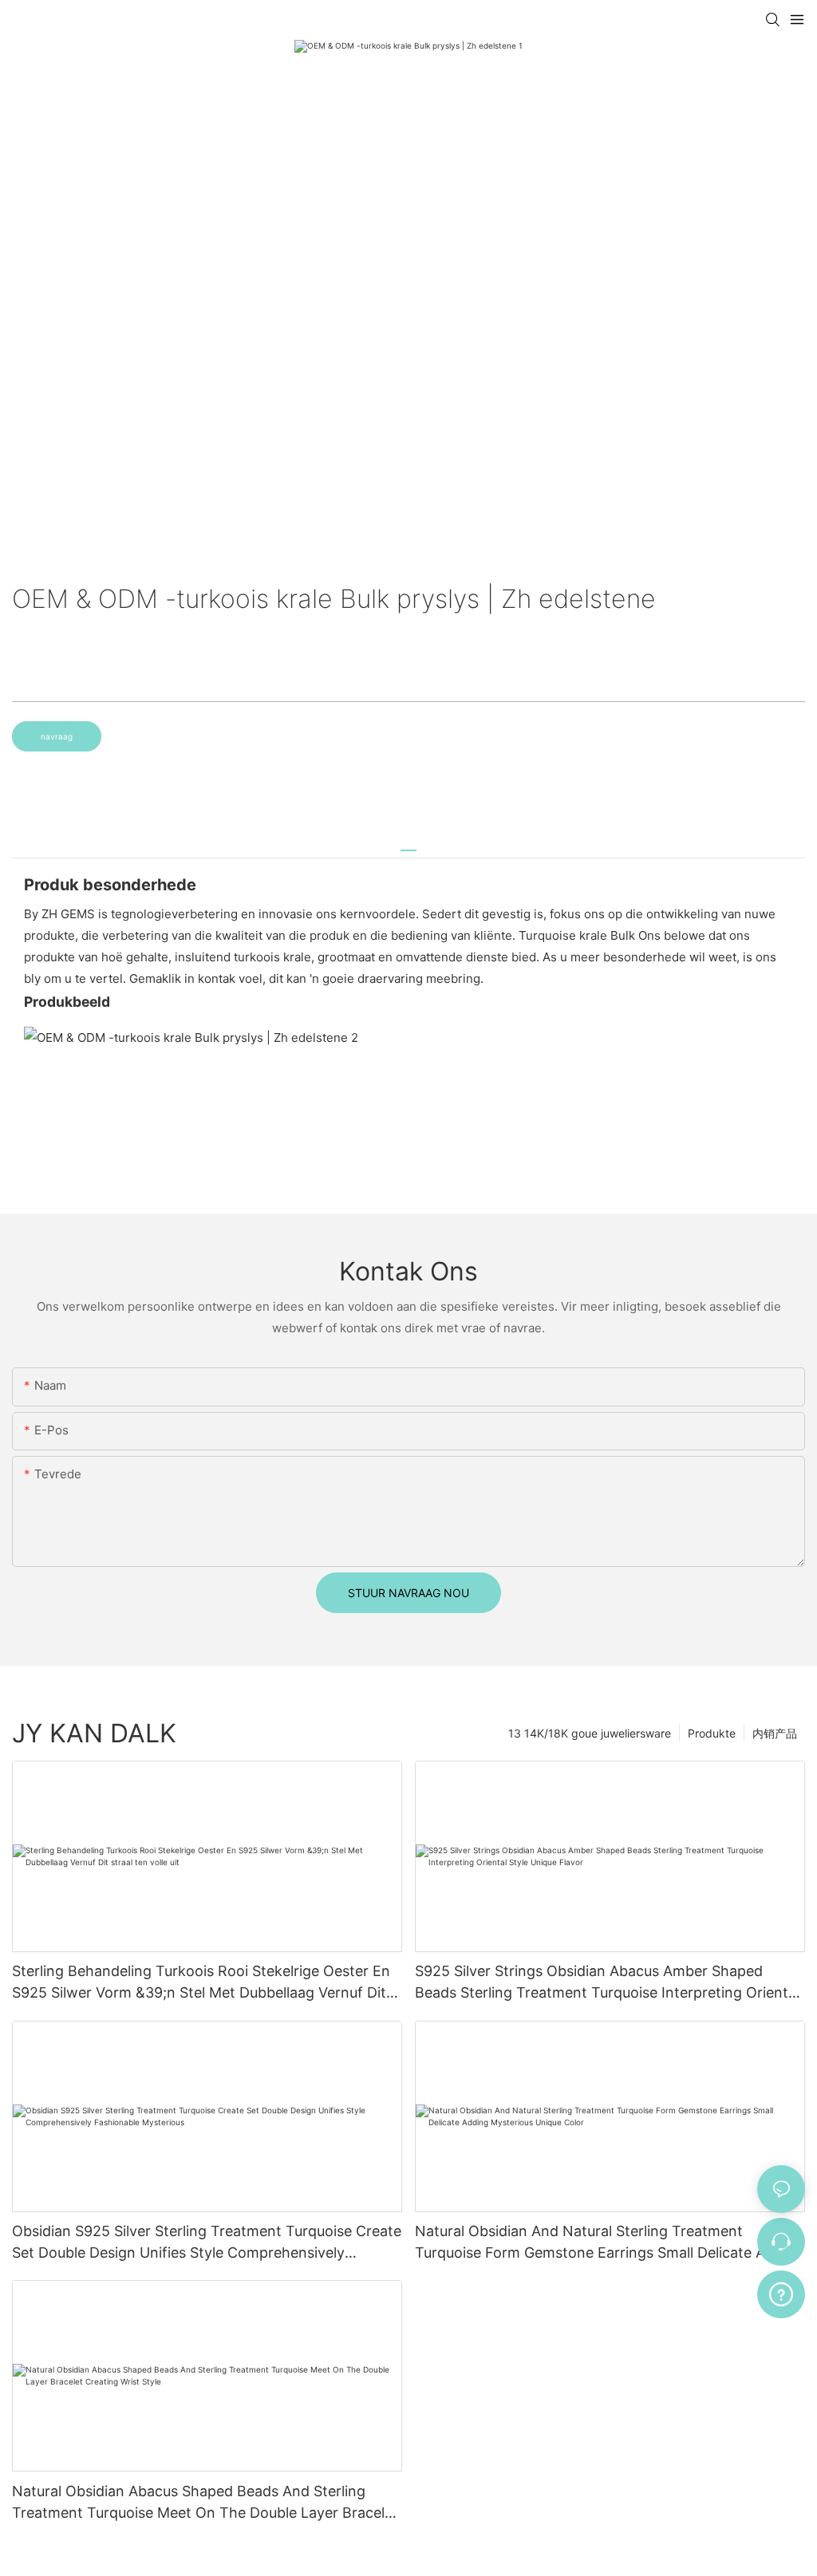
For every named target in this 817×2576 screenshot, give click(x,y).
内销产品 (775, 1733)
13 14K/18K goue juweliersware (590, 1733)
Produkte (712, 1733)
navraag (57, 736)
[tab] (408, 844)
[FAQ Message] (781, 2292)
